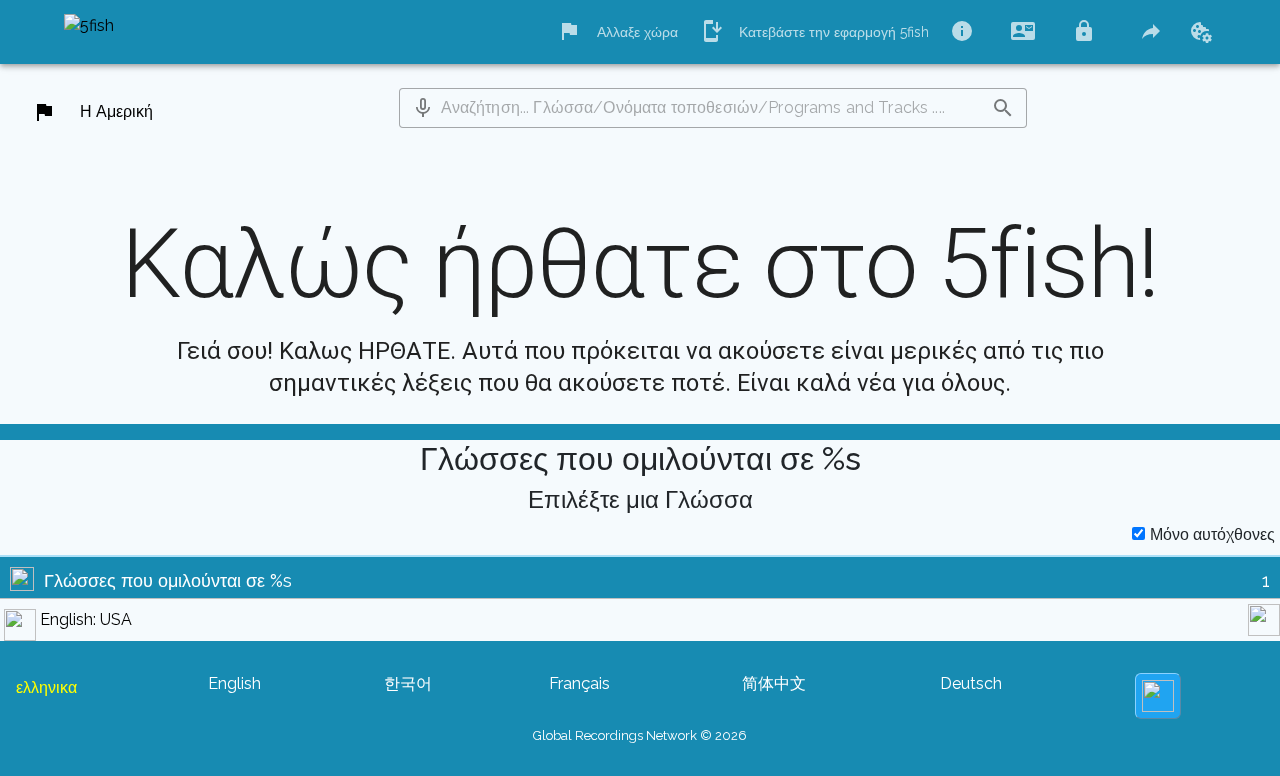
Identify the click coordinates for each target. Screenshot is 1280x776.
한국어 (408, 683)
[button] (423, 108)
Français (579, 683)
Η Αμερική (116, 111)
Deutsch (971, 683)
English (234, 683)
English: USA (86, 619)
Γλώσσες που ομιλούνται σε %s (168, 580)
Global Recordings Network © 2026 (640, 735)
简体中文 (774, 683)
